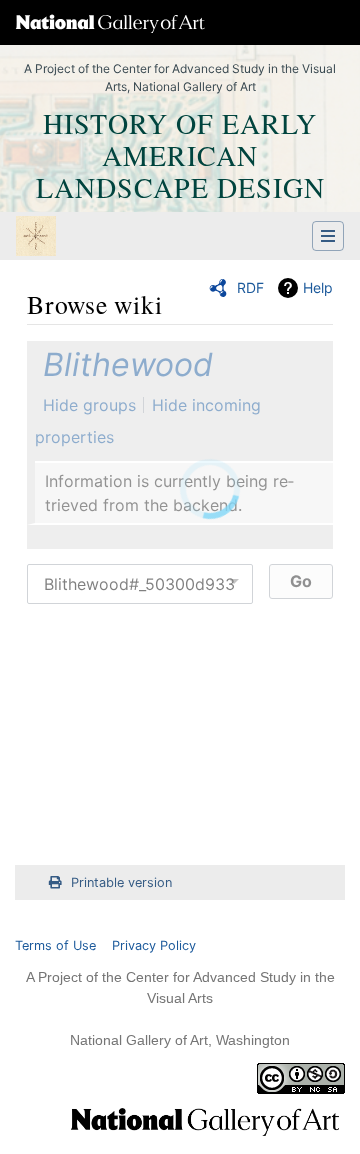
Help (318, 287)
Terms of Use (55, 945)
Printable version (121, 882)
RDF (250, 287)
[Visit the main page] (36, 238)
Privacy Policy (154, 945)
